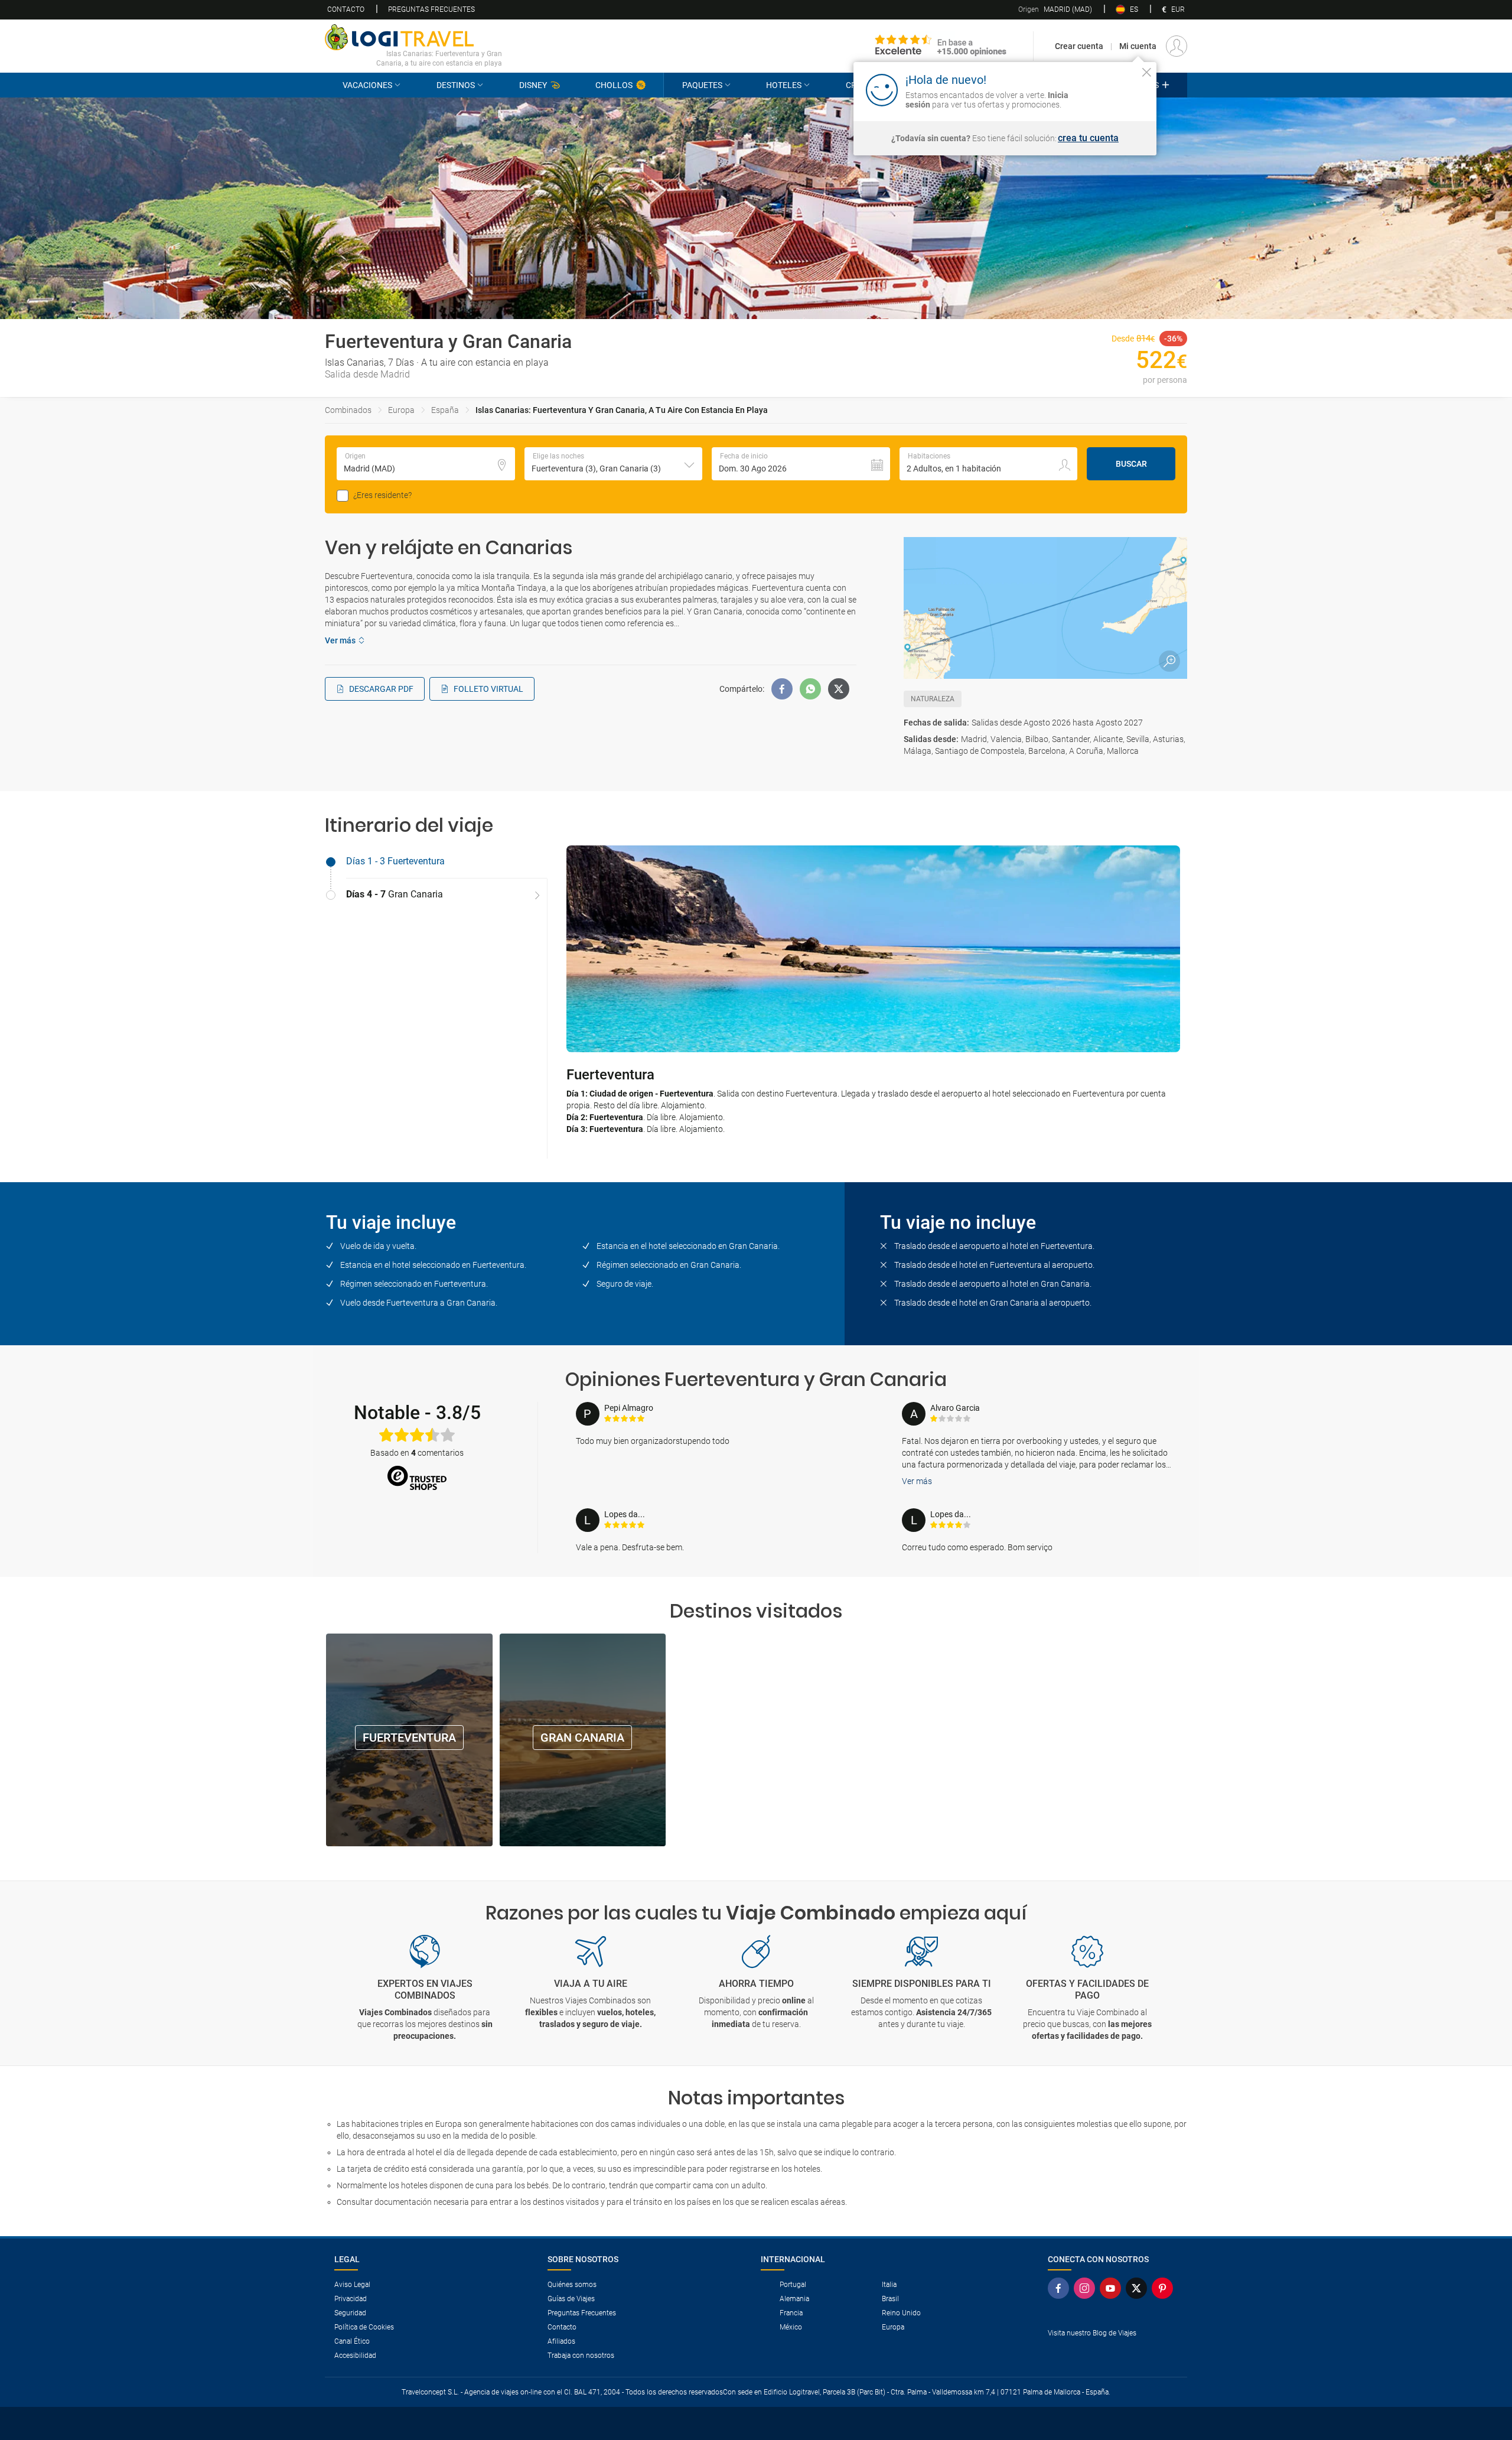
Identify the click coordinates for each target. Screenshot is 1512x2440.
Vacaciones (367, 85)
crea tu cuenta (1088, 138)
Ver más (917, 1481)
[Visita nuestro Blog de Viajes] (1113, 2352)
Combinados (348, 410)
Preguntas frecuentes (431, 9)
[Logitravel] (941, 46)
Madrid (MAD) (1055, 9)
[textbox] (426, 464)
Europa (401, 410)
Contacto (346, 9)
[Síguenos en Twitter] (1139, 2288)
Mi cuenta (1138, 46)
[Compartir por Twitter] (839, 689)
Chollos (614, 85)
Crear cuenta (1079, 46)
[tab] (436, 862)
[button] (614, 464)
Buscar (1131, 464)
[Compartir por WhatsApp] (810, 689)
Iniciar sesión (1110, 89)
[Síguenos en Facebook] (1061, 2288)
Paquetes (702, 85)
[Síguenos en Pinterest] (1165, 2288)
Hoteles (784, 85)
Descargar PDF (381, 689)
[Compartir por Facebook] (782, 689)
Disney (533, 85)
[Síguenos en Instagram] (1087, 2288)
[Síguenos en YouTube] (1113, 2288)
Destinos (456, 85)
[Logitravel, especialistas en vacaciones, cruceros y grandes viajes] (413, 37)
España (445, 410)
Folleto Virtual (488, 689)
